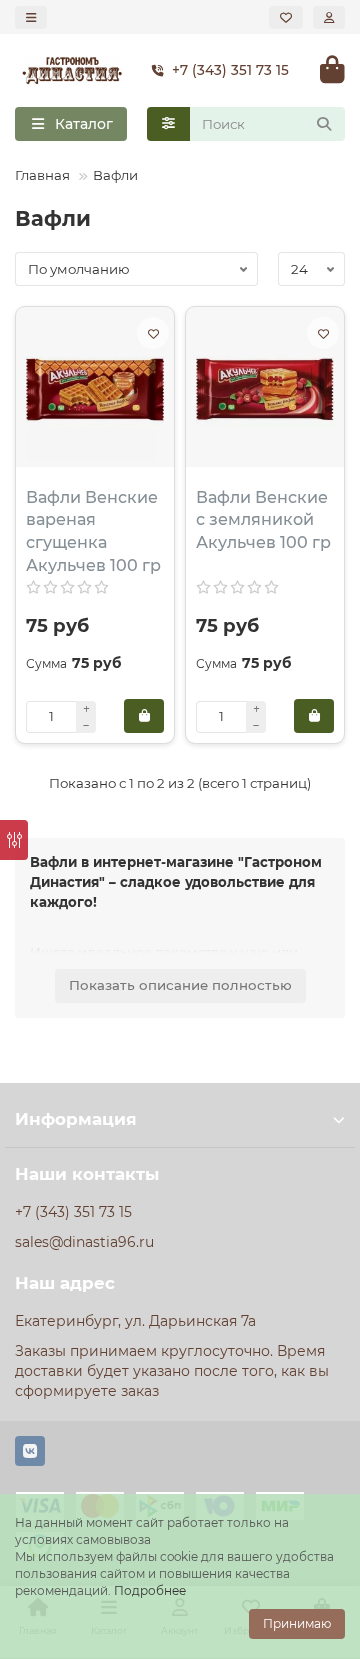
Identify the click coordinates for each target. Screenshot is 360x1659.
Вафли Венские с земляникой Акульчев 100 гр (263, 520)
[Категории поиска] (168, 124)
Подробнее (150, 1590)
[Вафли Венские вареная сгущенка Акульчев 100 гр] (95, 389)
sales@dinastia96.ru (84, 1242)
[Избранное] (286, 17)
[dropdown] (31, 17)
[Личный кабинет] (329, 17)
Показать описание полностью (180, 985)
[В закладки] (153, 333)
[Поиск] (324, 124)
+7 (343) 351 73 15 (230, 70)
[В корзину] (144, 716)
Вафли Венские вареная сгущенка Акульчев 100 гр (93, 532)
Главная (42, 175)
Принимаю (297, 1623)
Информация (76, 1119)
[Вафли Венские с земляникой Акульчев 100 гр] (265, 389)
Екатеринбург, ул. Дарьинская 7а (135, 1321)
